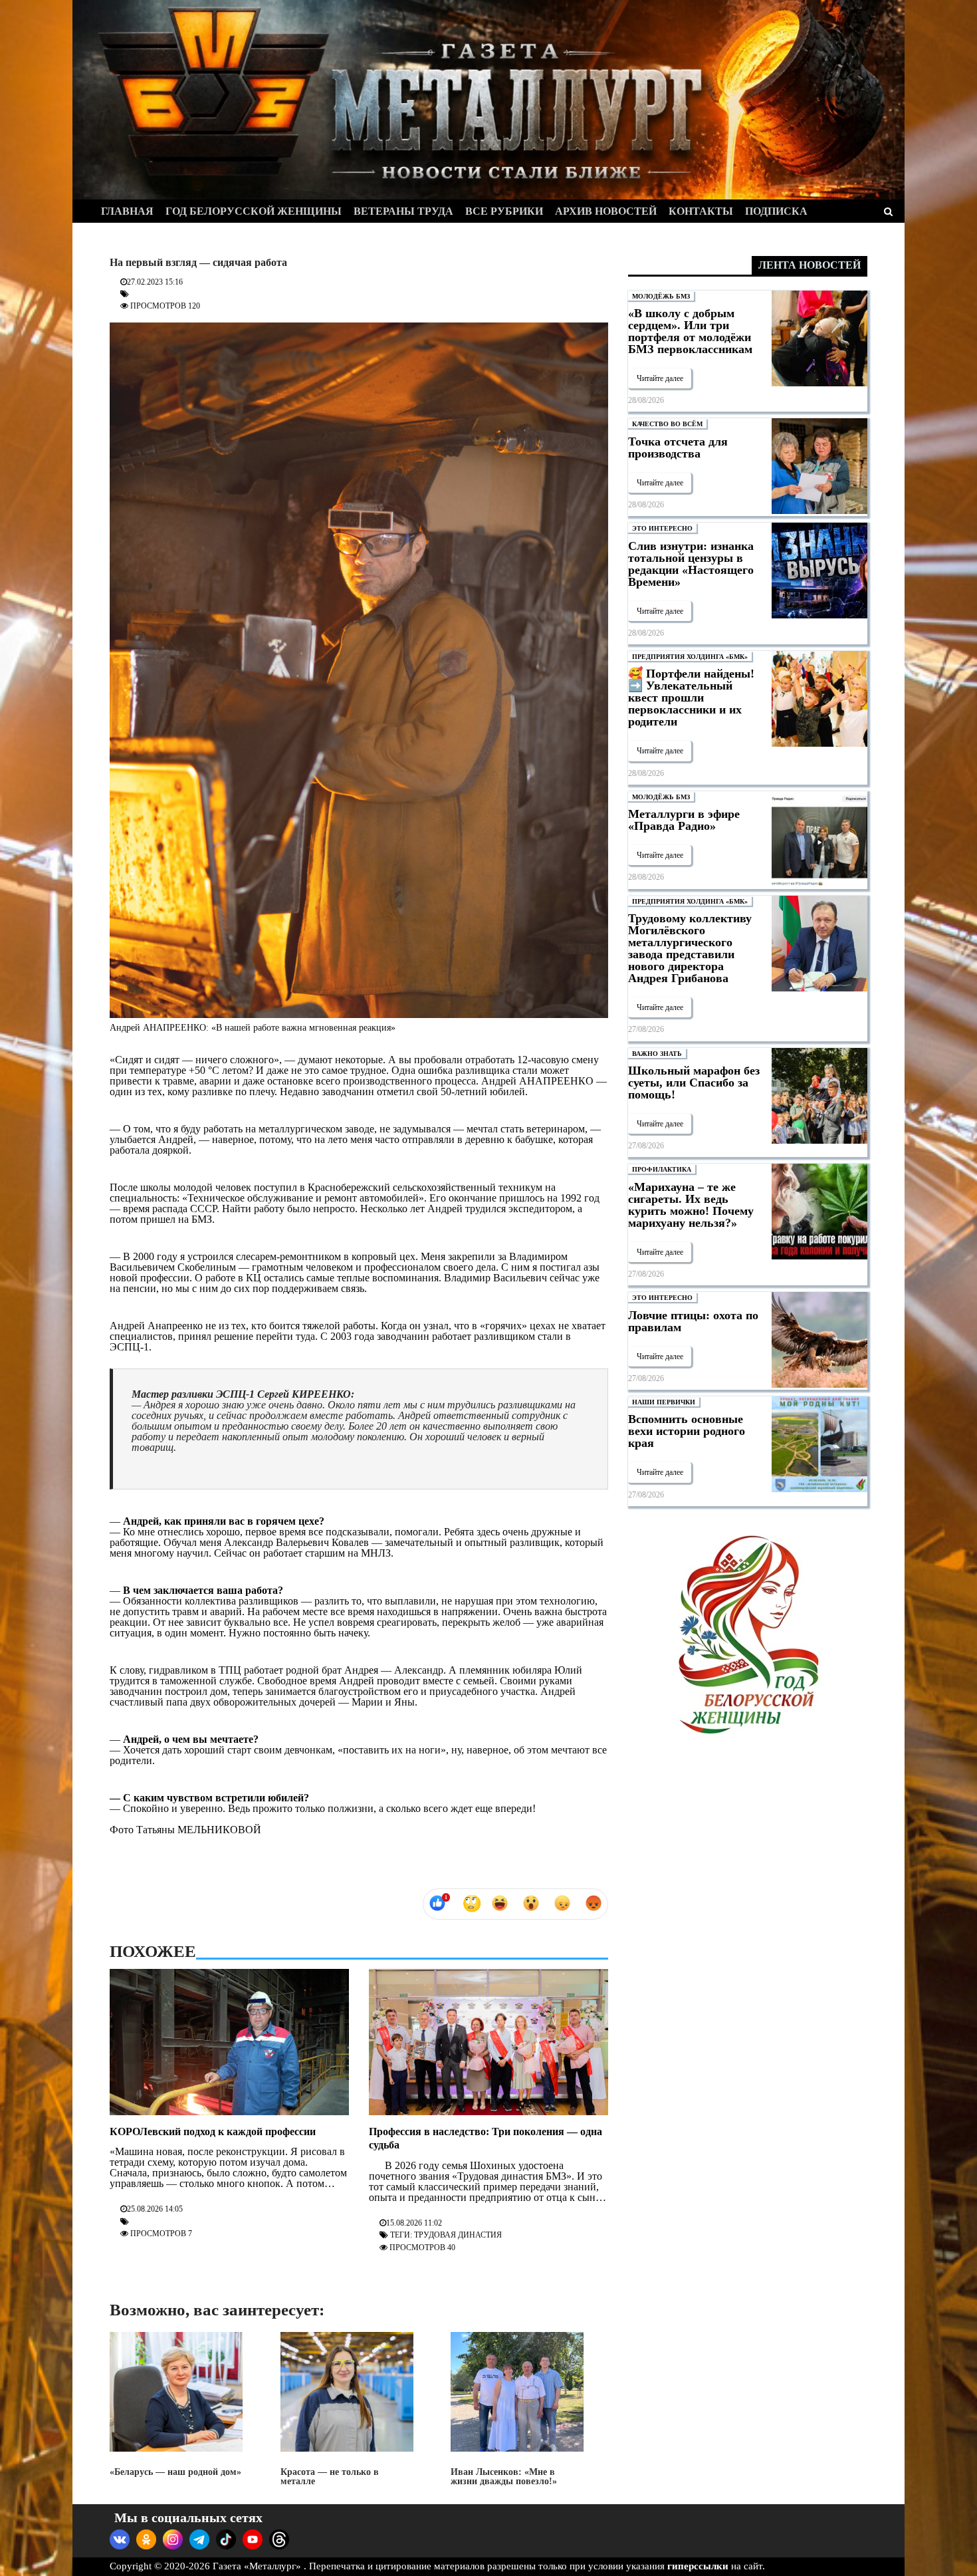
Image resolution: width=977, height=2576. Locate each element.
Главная (127, 211)
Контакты (701, 211)
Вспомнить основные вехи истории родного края (687, 1431)
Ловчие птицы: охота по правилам (693, 1321)
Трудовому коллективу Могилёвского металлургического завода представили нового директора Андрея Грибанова (690, 948)
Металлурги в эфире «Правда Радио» (684, 820)
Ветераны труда (403, 211)
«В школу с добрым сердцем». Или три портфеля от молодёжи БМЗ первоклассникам (690, 331)
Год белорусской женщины (254, 211)
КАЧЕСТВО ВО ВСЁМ (667, 424)
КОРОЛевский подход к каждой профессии (213, 2131)
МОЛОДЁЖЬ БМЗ (661, 296)
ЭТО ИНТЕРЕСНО (662, 528)
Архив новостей (606, 211)
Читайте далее (660, 378)
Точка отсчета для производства (678, 448)
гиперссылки (698, 2566)
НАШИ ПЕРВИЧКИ (664, 1402)
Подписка (776, 211)
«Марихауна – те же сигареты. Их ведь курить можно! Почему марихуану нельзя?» (691, 1205)
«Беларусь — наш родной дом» (175, 2472)
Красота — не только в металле (330, 2477)
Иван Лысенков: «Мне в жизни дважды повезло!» (504, 2477)
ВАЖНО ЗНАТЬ (657, 1054)
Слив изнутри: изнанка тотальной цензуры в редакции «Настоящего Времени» (691, 564)
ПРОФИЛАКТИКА (662, 1169)
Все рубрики (504, 211)
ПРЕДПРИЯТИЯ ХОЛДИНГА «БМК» (690, 657)
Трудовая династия (458, 2235)
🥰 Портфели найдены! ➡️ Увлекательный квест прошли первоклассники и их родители (691, 698)
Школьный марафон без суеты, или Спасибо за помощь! (694, 1083)
